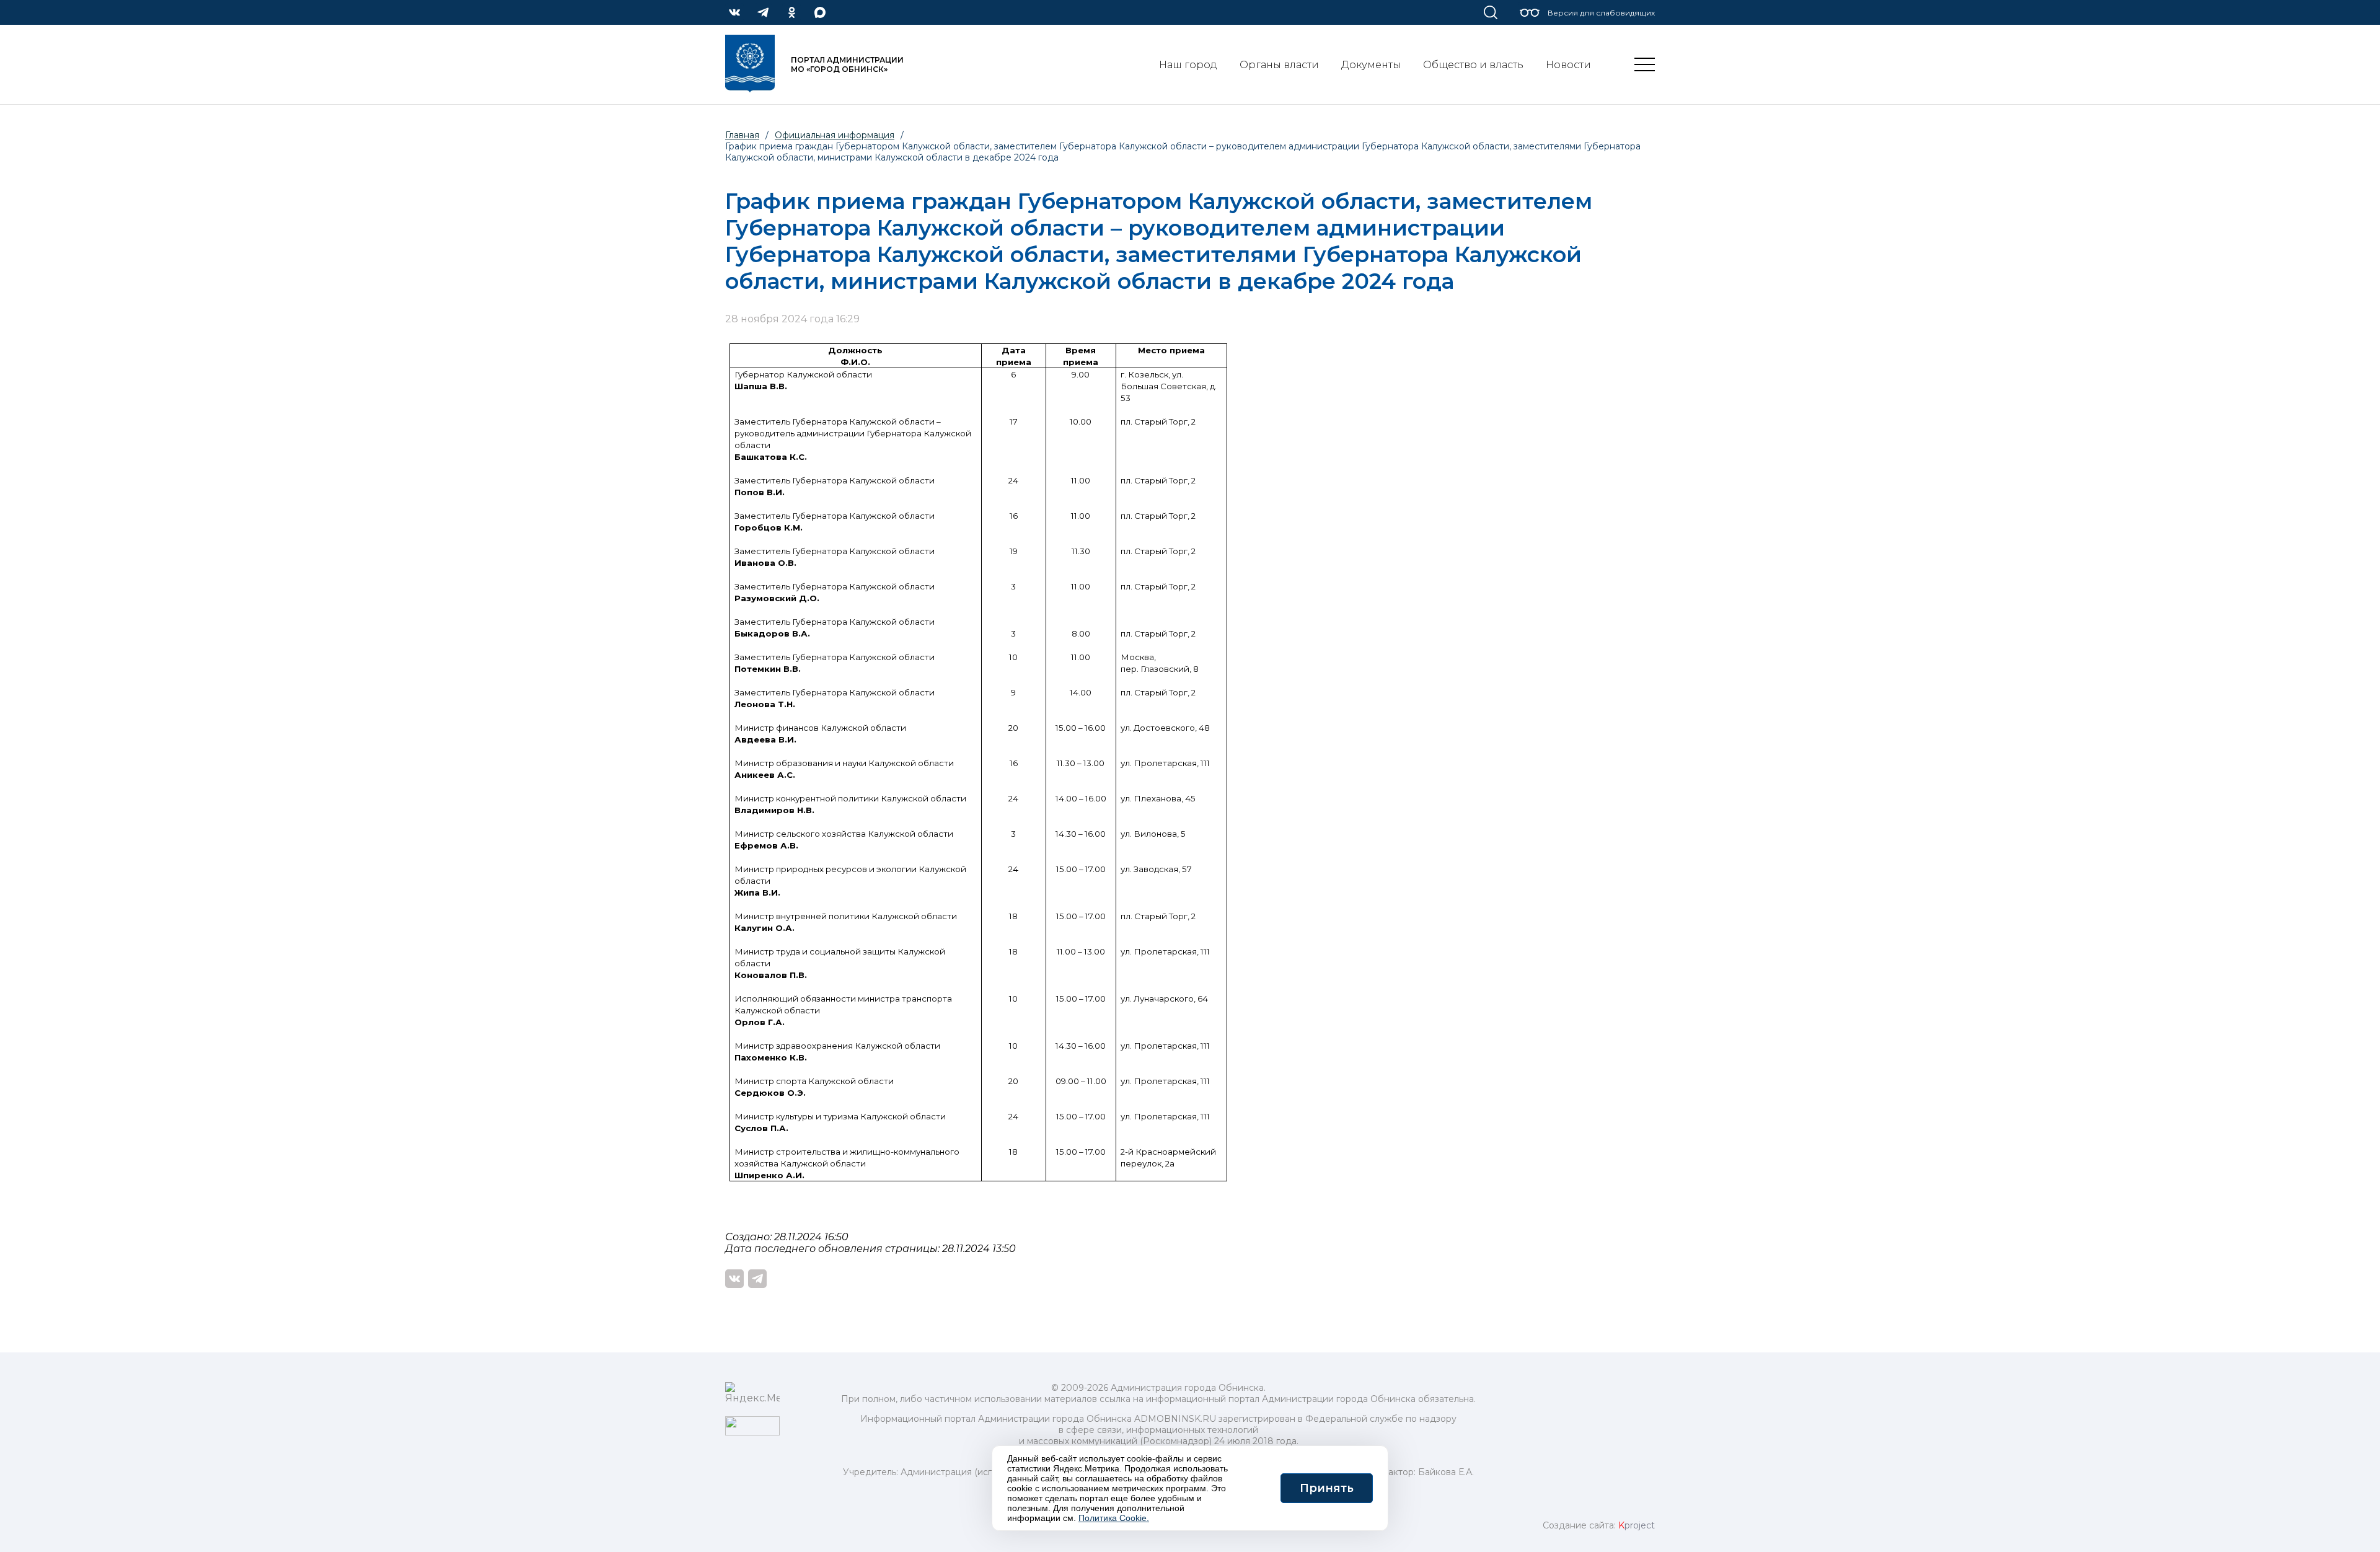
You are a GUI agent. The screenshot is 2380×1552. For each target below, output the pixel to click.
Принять (1327, 1488)
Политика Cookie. (1114, 1518)
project (1637, 1525)
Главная (742, 135)
